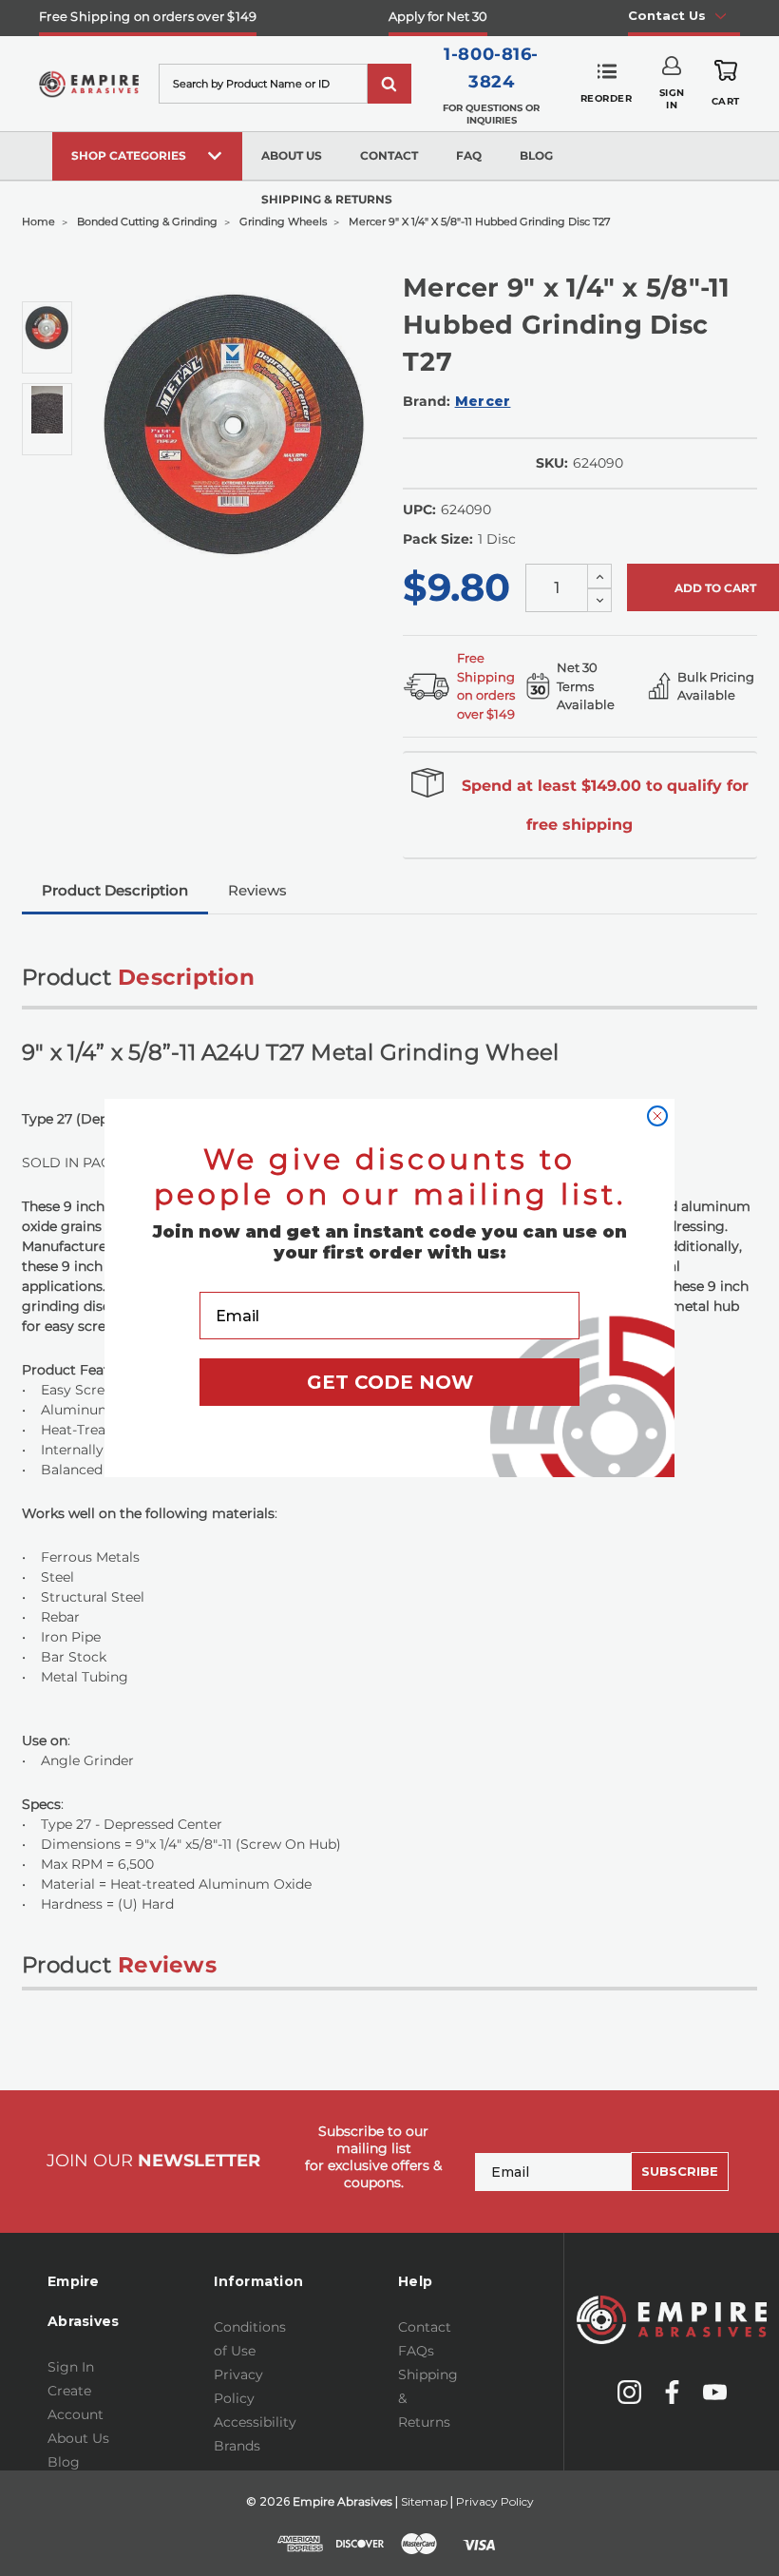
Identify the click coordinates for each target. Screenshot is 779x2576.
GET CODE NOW (390, 1382)
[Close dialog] (657, 1116)
